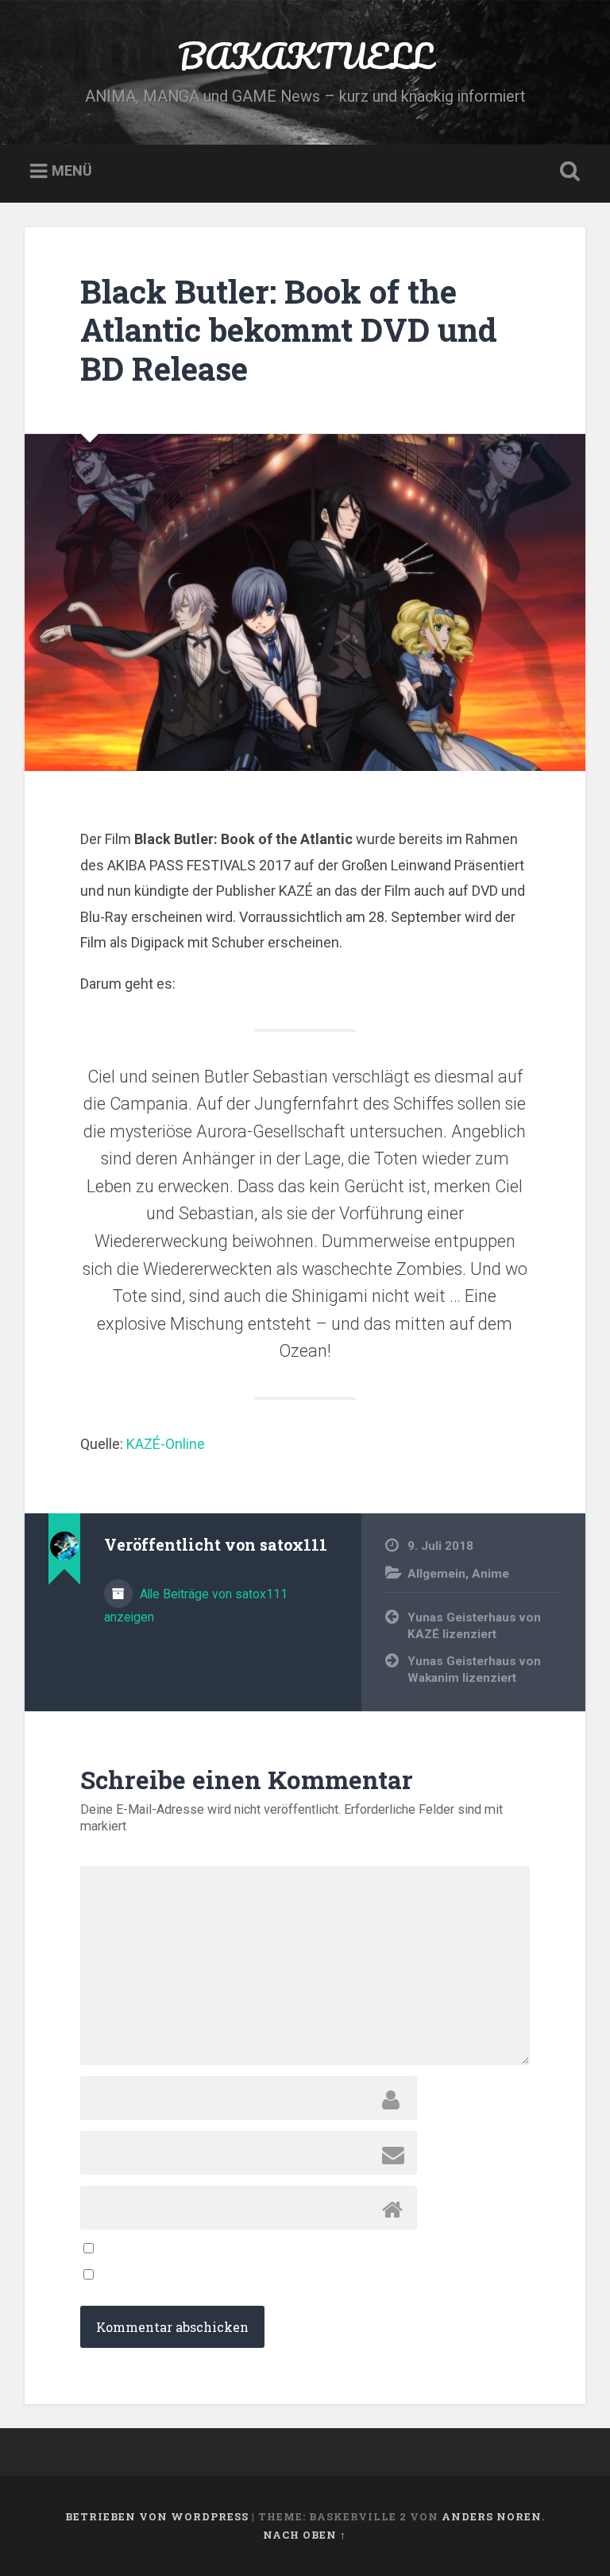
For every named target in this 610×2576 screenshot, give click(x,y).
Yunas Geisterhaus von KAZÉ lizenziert (474, 1626)
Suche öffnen (567, 172)
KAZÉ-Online (166, 1444)
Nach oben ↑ (305, 2535)
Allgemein (436, 1574)
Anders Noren (492, 2516)
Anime (490, 1574)
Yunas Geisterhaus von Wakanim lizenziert (474, 1670)
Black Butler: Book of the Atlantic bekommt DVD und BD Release (289, 330)
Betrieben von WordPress (157, 2516)
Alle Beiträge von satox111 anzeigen (196, 1606)
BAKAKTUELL (305, 55)
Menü (72, 171)
